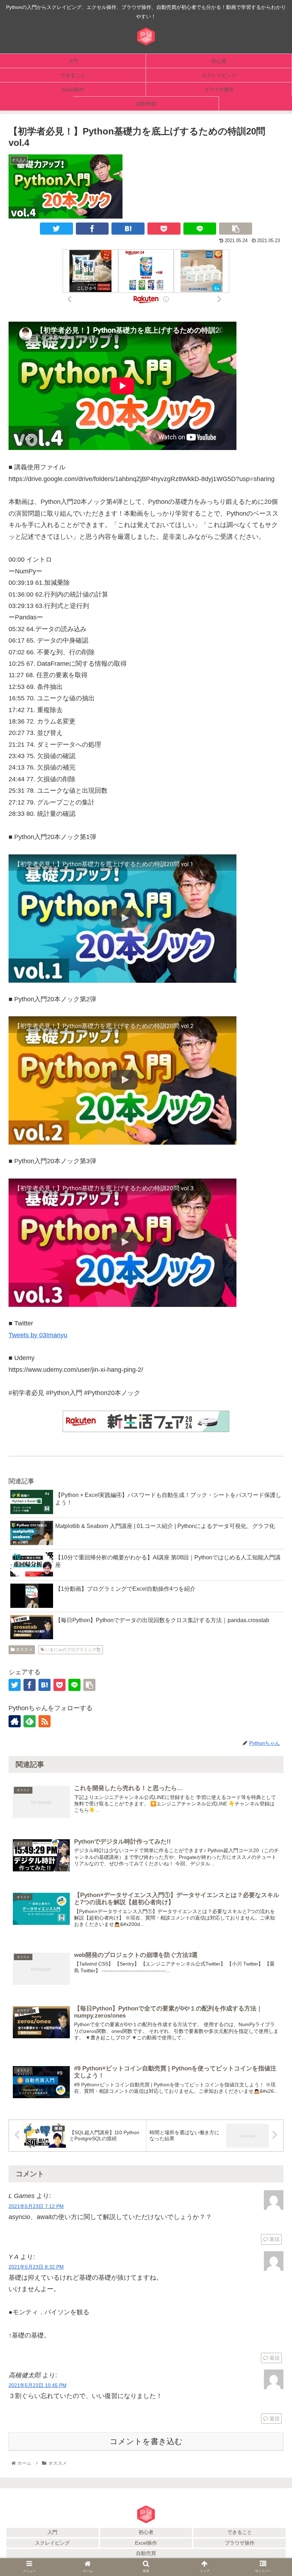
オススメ (24, 1650)
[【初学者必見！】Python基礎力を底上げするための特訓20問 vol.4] (128, 229)
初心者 (146, 2532)
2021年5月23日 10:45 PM (38, 2385)
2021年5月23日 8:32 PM (36, 2267)
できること (240, 2532)
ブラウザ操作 (240, 2543)
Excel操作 (146, 2543)
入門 (52, 2532)
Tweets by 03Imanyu (38, 1335)
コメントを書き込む (146, 2441)
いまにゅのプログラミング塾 (72, 1650)
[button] (270, 1730)
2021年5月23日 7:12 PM (36, 2206)
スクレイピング (52, 2543)
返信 (274, 2239)
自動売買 (146, 2553)
